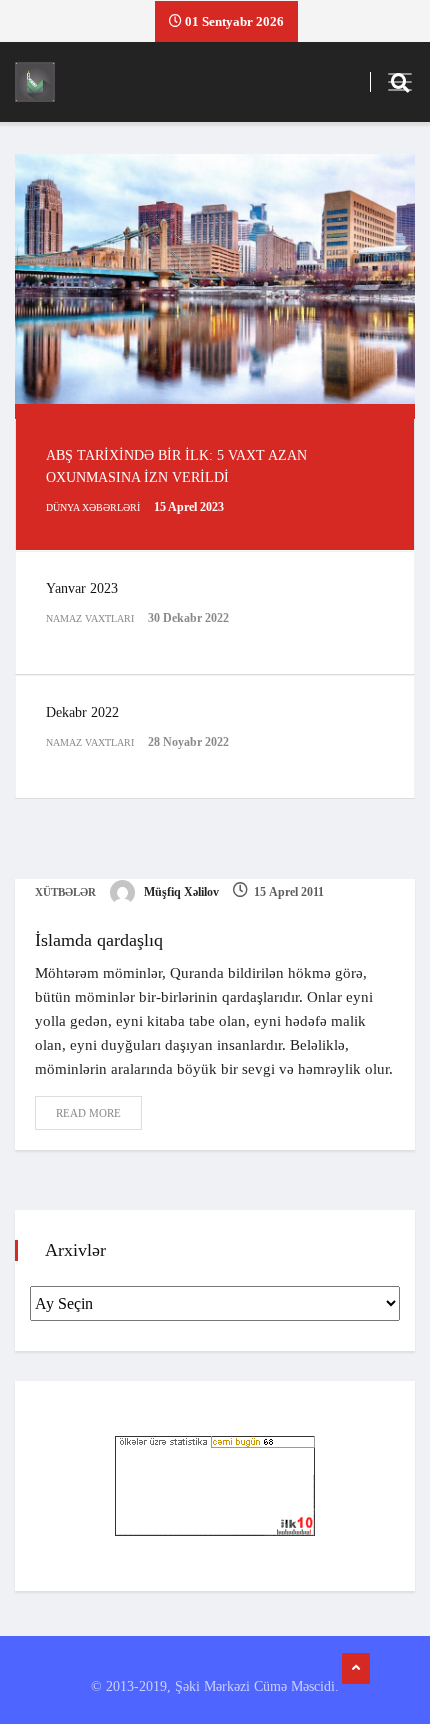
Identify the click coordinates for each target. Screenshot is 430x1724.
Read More (88, 1113)
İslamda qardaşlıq (99, 940)
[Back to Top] (356, 1669)
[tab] (215, 484)
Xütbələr (65, 892)
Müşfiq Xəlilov (180, 892)
